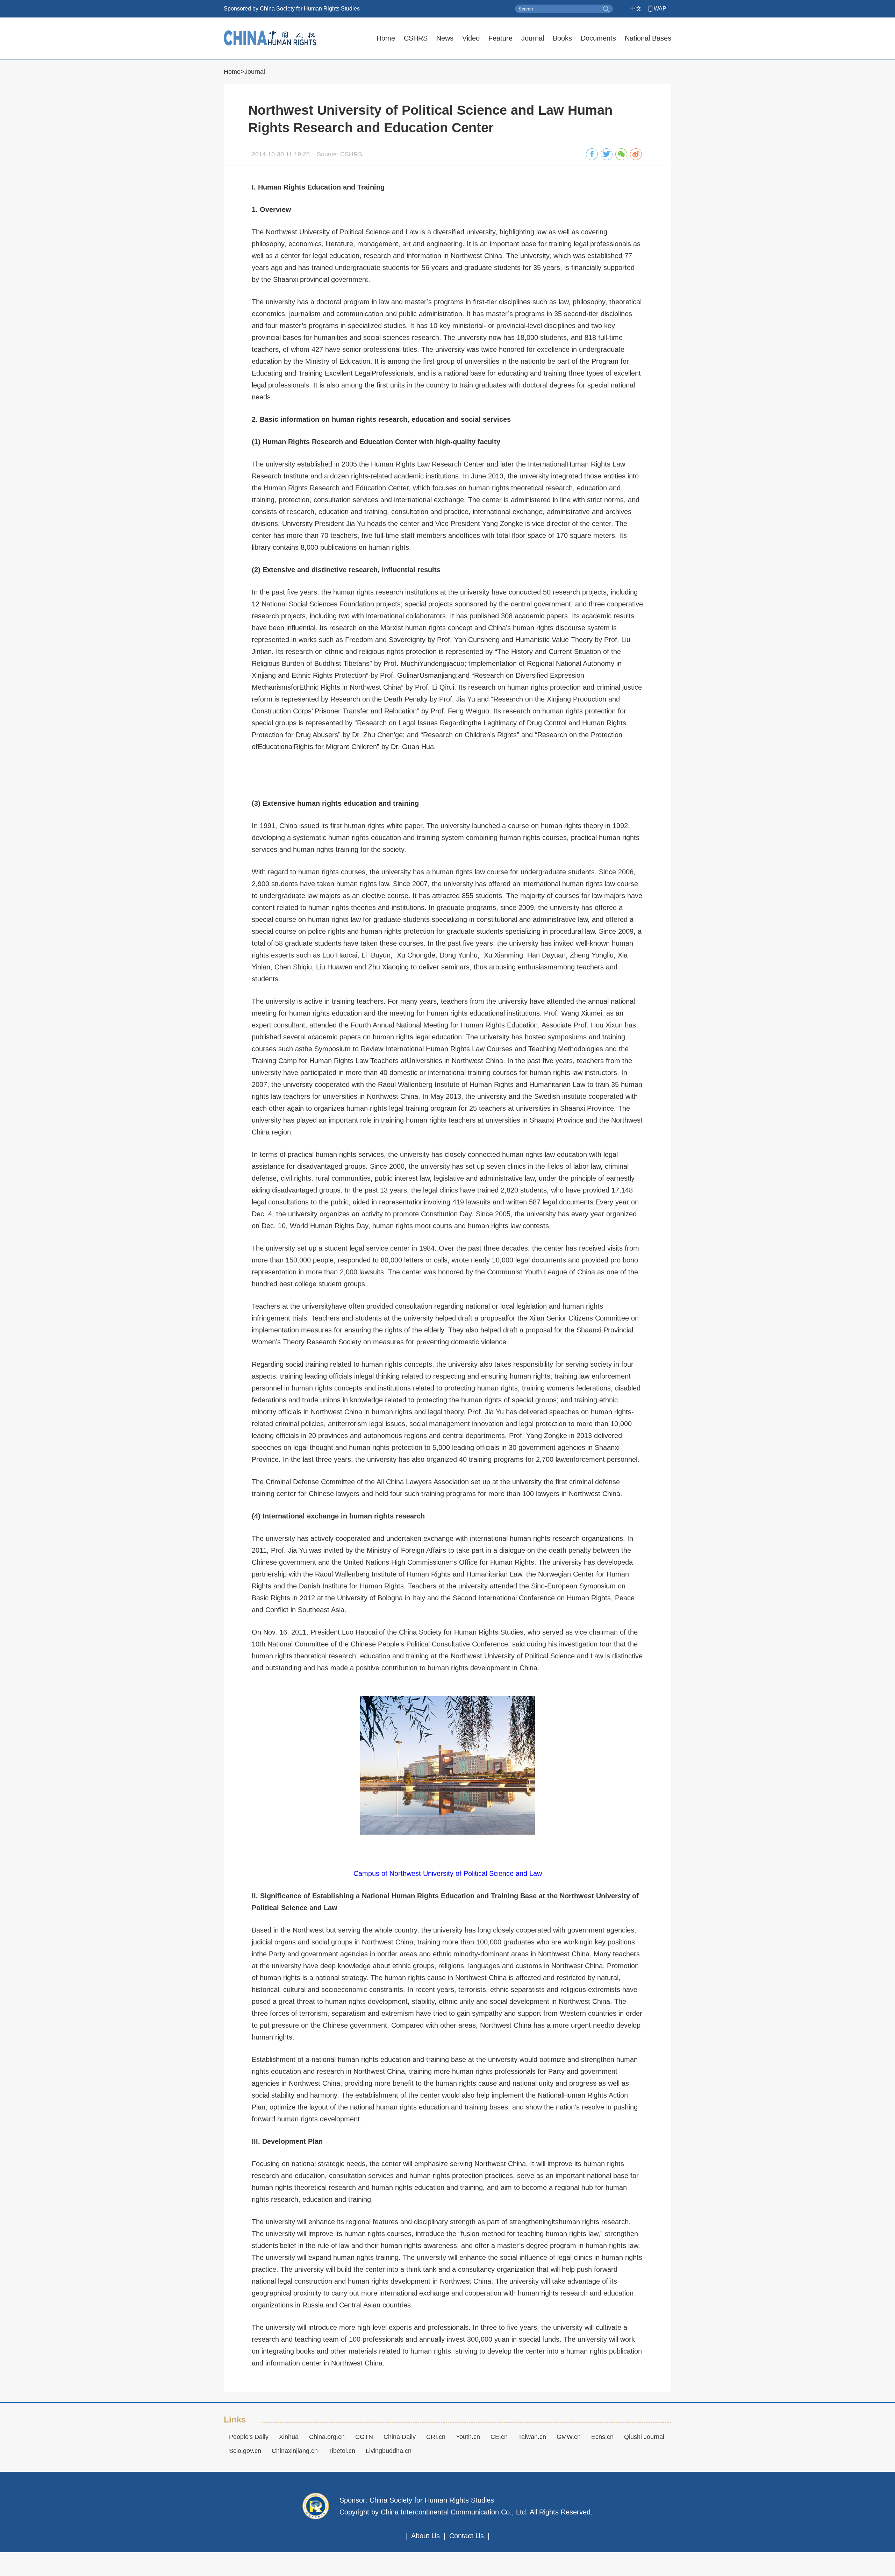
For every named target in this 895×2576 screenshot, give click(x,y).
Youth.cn (468, 2437)
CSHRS (416, 38)
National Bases (648, 38)
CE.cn (499, 2437)
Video (471, 38)
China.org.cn (327, 2437)
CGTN (364, 2437)
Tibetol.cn (342, 2451)
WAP (660, 9)
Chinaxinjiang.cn (295, 2451)
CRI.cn (436, 2437)
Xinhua (289, 2437)
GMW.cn (569, 2437)
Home (386, 38)
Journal (533, 38)
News (445, 38)
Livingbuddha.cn (389, 2451)
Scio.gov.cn (245, 2451)
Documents (598, 38)
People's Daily (249, 2437)
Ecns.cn (602, 2437)
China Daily (400, 2437)
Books (562, 38)
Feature (500, 38)
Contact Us (467, 2536)
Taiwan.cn (532, 2437)
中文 (636, 9)
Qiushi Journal (644, 2437)
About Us (425, 2536)
